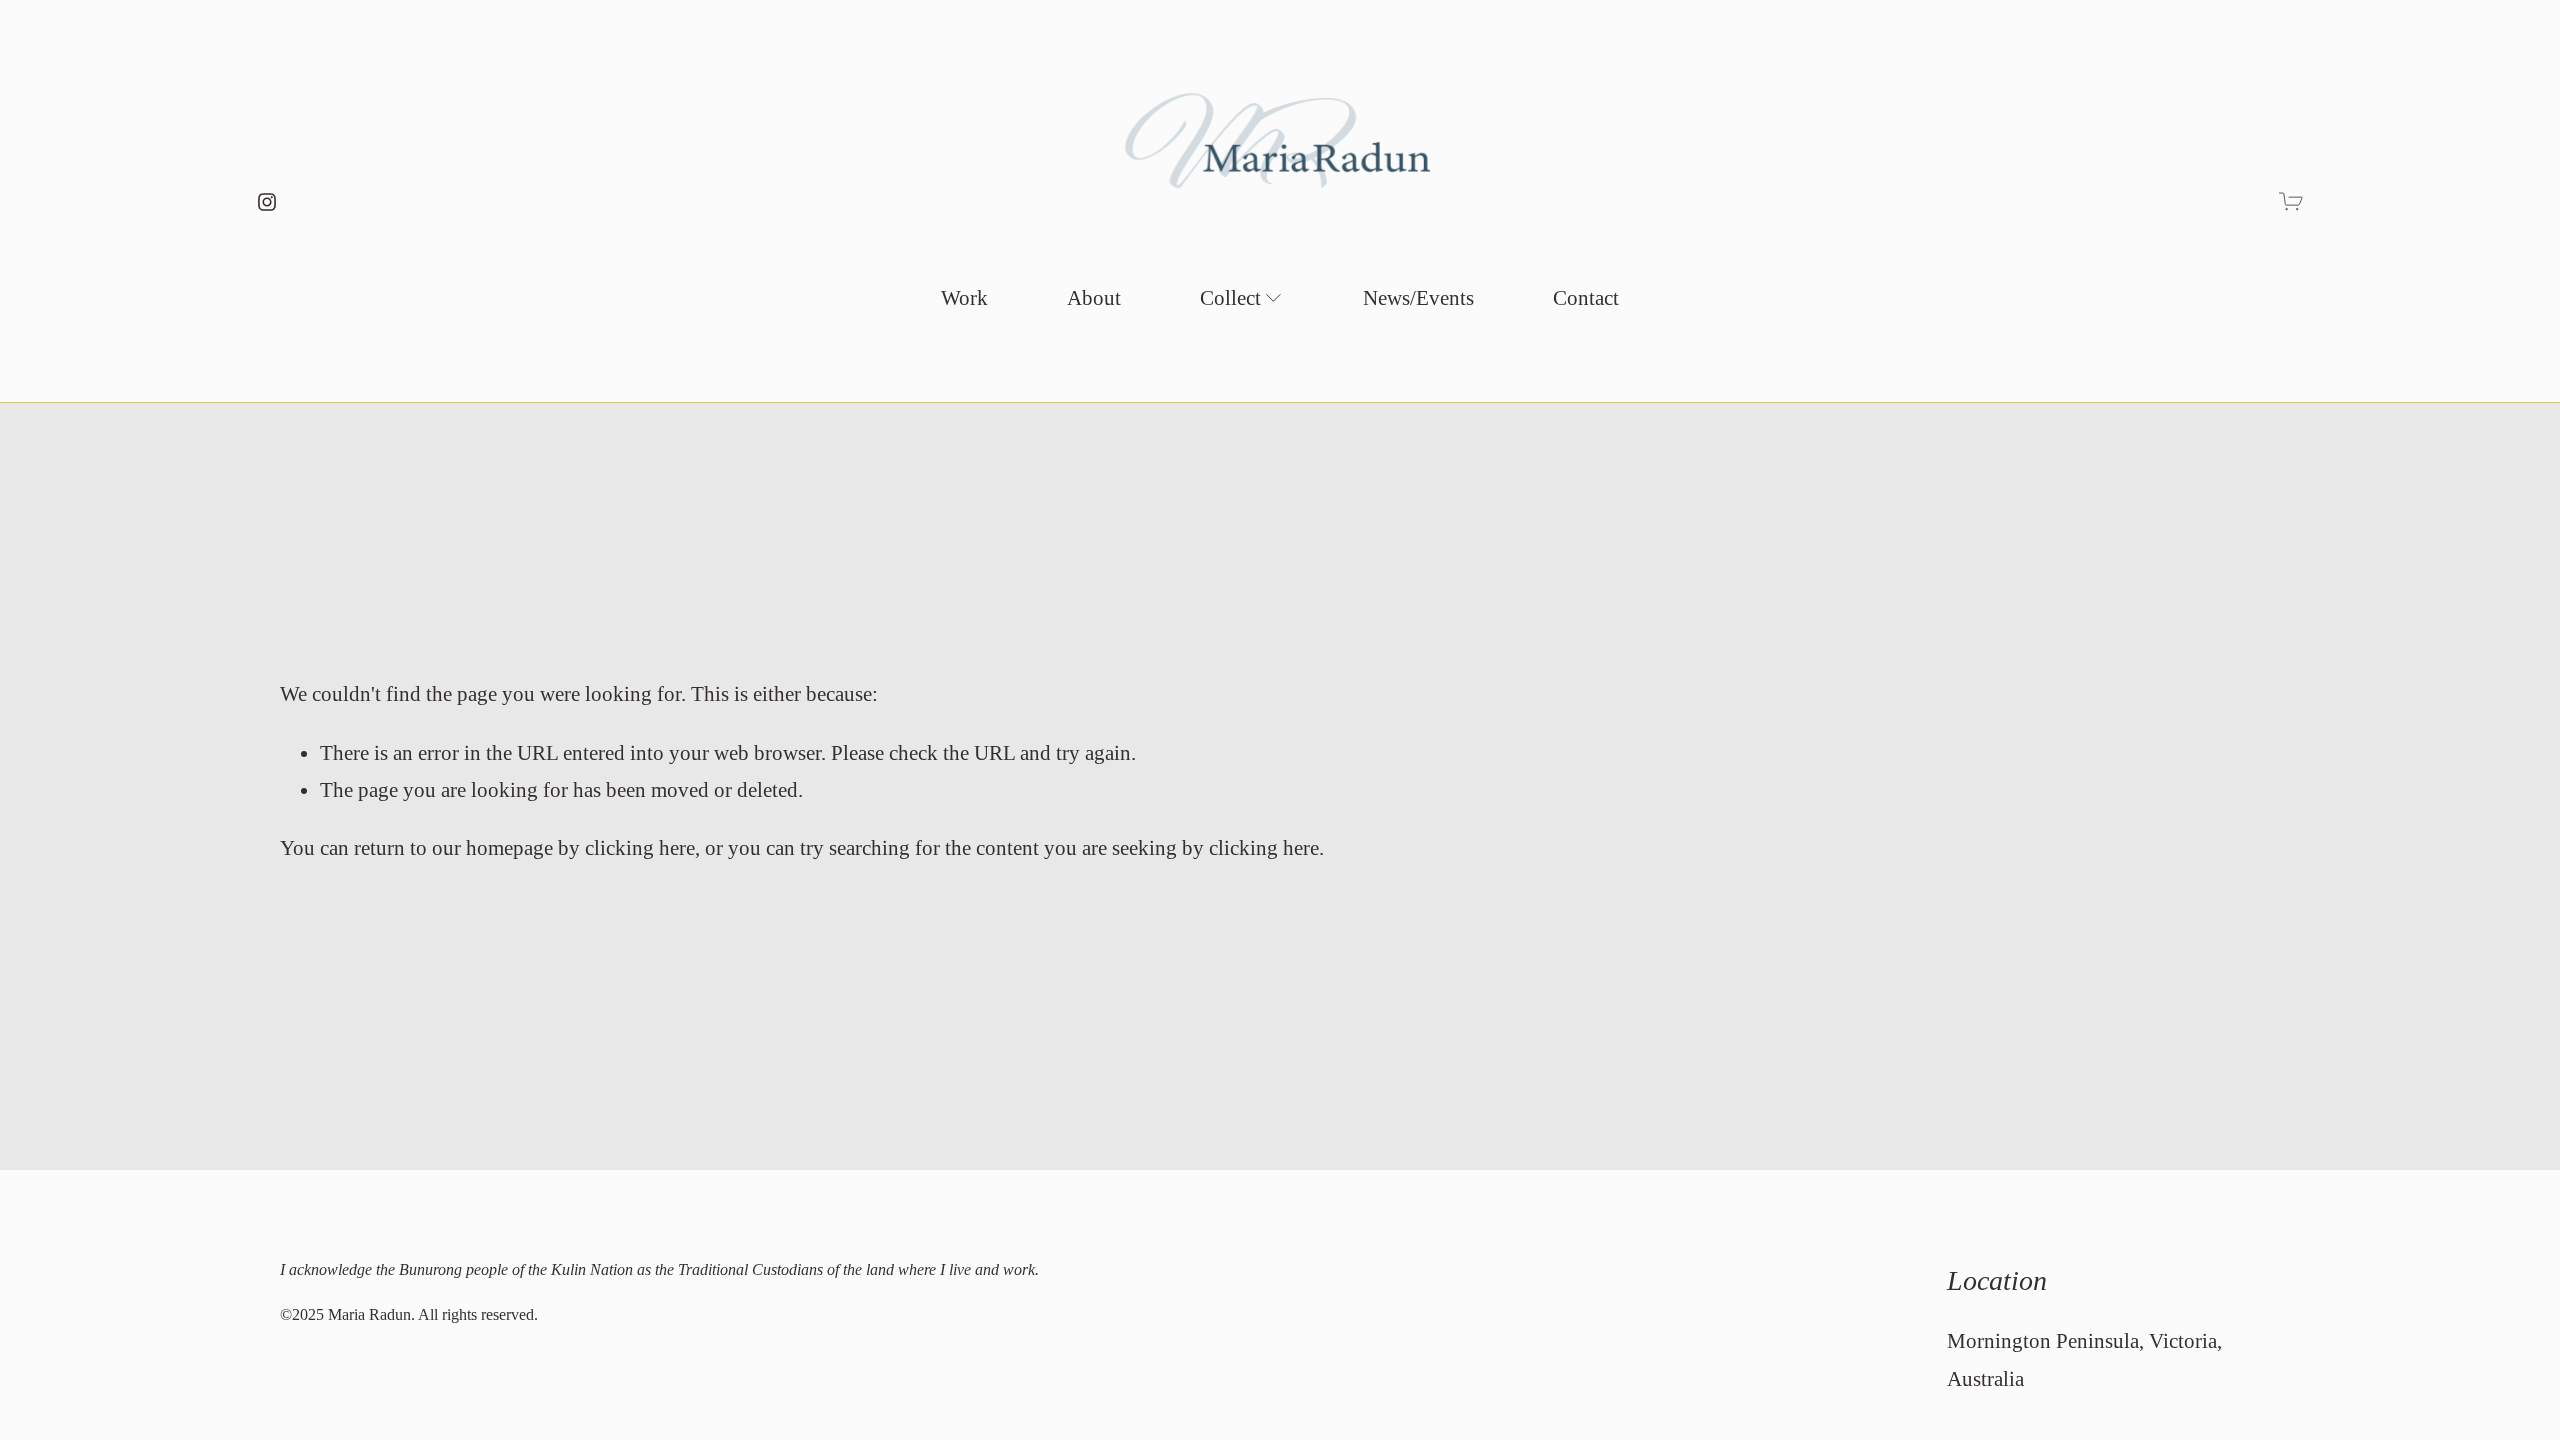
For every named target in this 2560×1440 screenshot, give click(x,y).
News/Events (1418, 297)
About (1094, 297)
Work (964, 297)
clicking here (640, 847)
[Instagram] (267, 202)
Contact (1586, 297)
